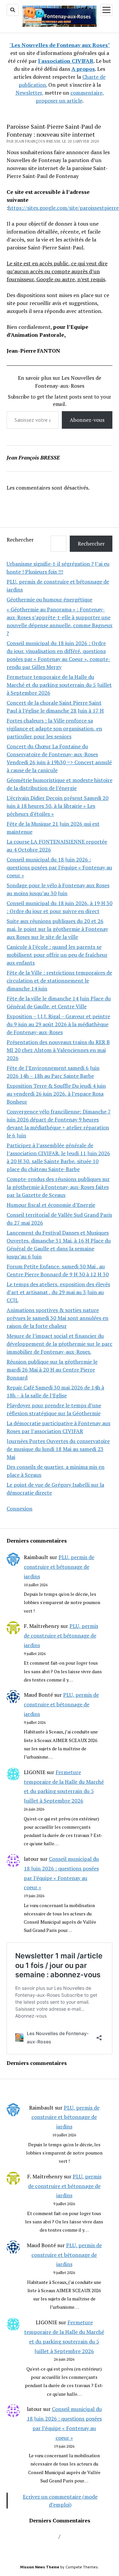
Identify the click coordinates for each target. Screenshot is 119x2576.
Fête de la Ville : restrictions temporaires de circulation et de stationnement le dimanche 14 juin (59, 981)
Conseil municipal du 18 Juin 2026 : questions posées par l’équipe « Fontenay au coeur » (59, 867)
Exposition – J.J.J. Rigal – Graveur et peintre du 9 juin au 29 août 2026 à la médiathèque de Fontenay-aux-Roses (58, 1024)
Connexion (20, 1508)
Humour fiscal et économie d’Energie (51, 1205)
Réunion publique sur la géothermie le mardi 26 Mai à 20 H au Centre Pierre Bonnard (52, 1370)
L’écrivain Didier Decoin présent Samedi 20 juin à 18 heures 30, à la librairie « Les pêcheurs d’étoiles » (58, 806)
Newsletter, (29, 93)
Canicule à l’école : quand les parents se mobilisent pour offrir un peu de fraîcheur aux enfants (57, 955)
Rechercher (20, 540)
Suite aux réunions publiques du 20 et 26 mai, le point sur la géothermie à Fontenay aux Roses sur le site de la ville (57, 929)
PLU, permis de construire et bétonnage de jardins (59, 1567)
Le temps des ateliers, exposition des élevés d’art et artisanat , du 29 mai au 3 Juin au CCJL (58, 1292)
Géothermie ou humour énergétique (49, 599)
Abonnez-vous (87, 420)
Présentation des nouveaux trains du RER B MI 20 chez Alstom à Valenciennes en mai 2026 (58, 1050)
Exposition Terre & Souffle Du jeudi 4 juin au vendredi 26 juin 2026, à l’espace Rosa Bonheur (56, 1094)
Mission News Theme (40, 2567)
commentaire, (87, 93)
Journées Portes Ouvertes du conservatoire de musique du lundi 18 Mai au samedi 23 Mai (58, 1449)
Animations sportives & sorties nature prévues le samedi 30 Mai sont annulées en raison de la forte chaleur (58, 1318)
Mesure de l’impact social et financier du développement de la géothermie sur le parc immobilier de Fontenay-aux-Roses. (59, 1344)
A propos (83, 69)
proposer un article (59, 101)
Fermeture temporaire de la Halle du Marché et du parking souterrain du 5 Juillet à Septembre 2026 (59, 685)
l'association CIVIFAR (66, 61)
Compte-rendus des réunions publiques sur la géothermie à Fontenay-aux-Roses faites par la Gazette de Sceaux (58, 1187)
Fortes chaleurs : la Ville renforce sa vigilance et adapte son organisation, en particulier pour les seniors (54, 728)
